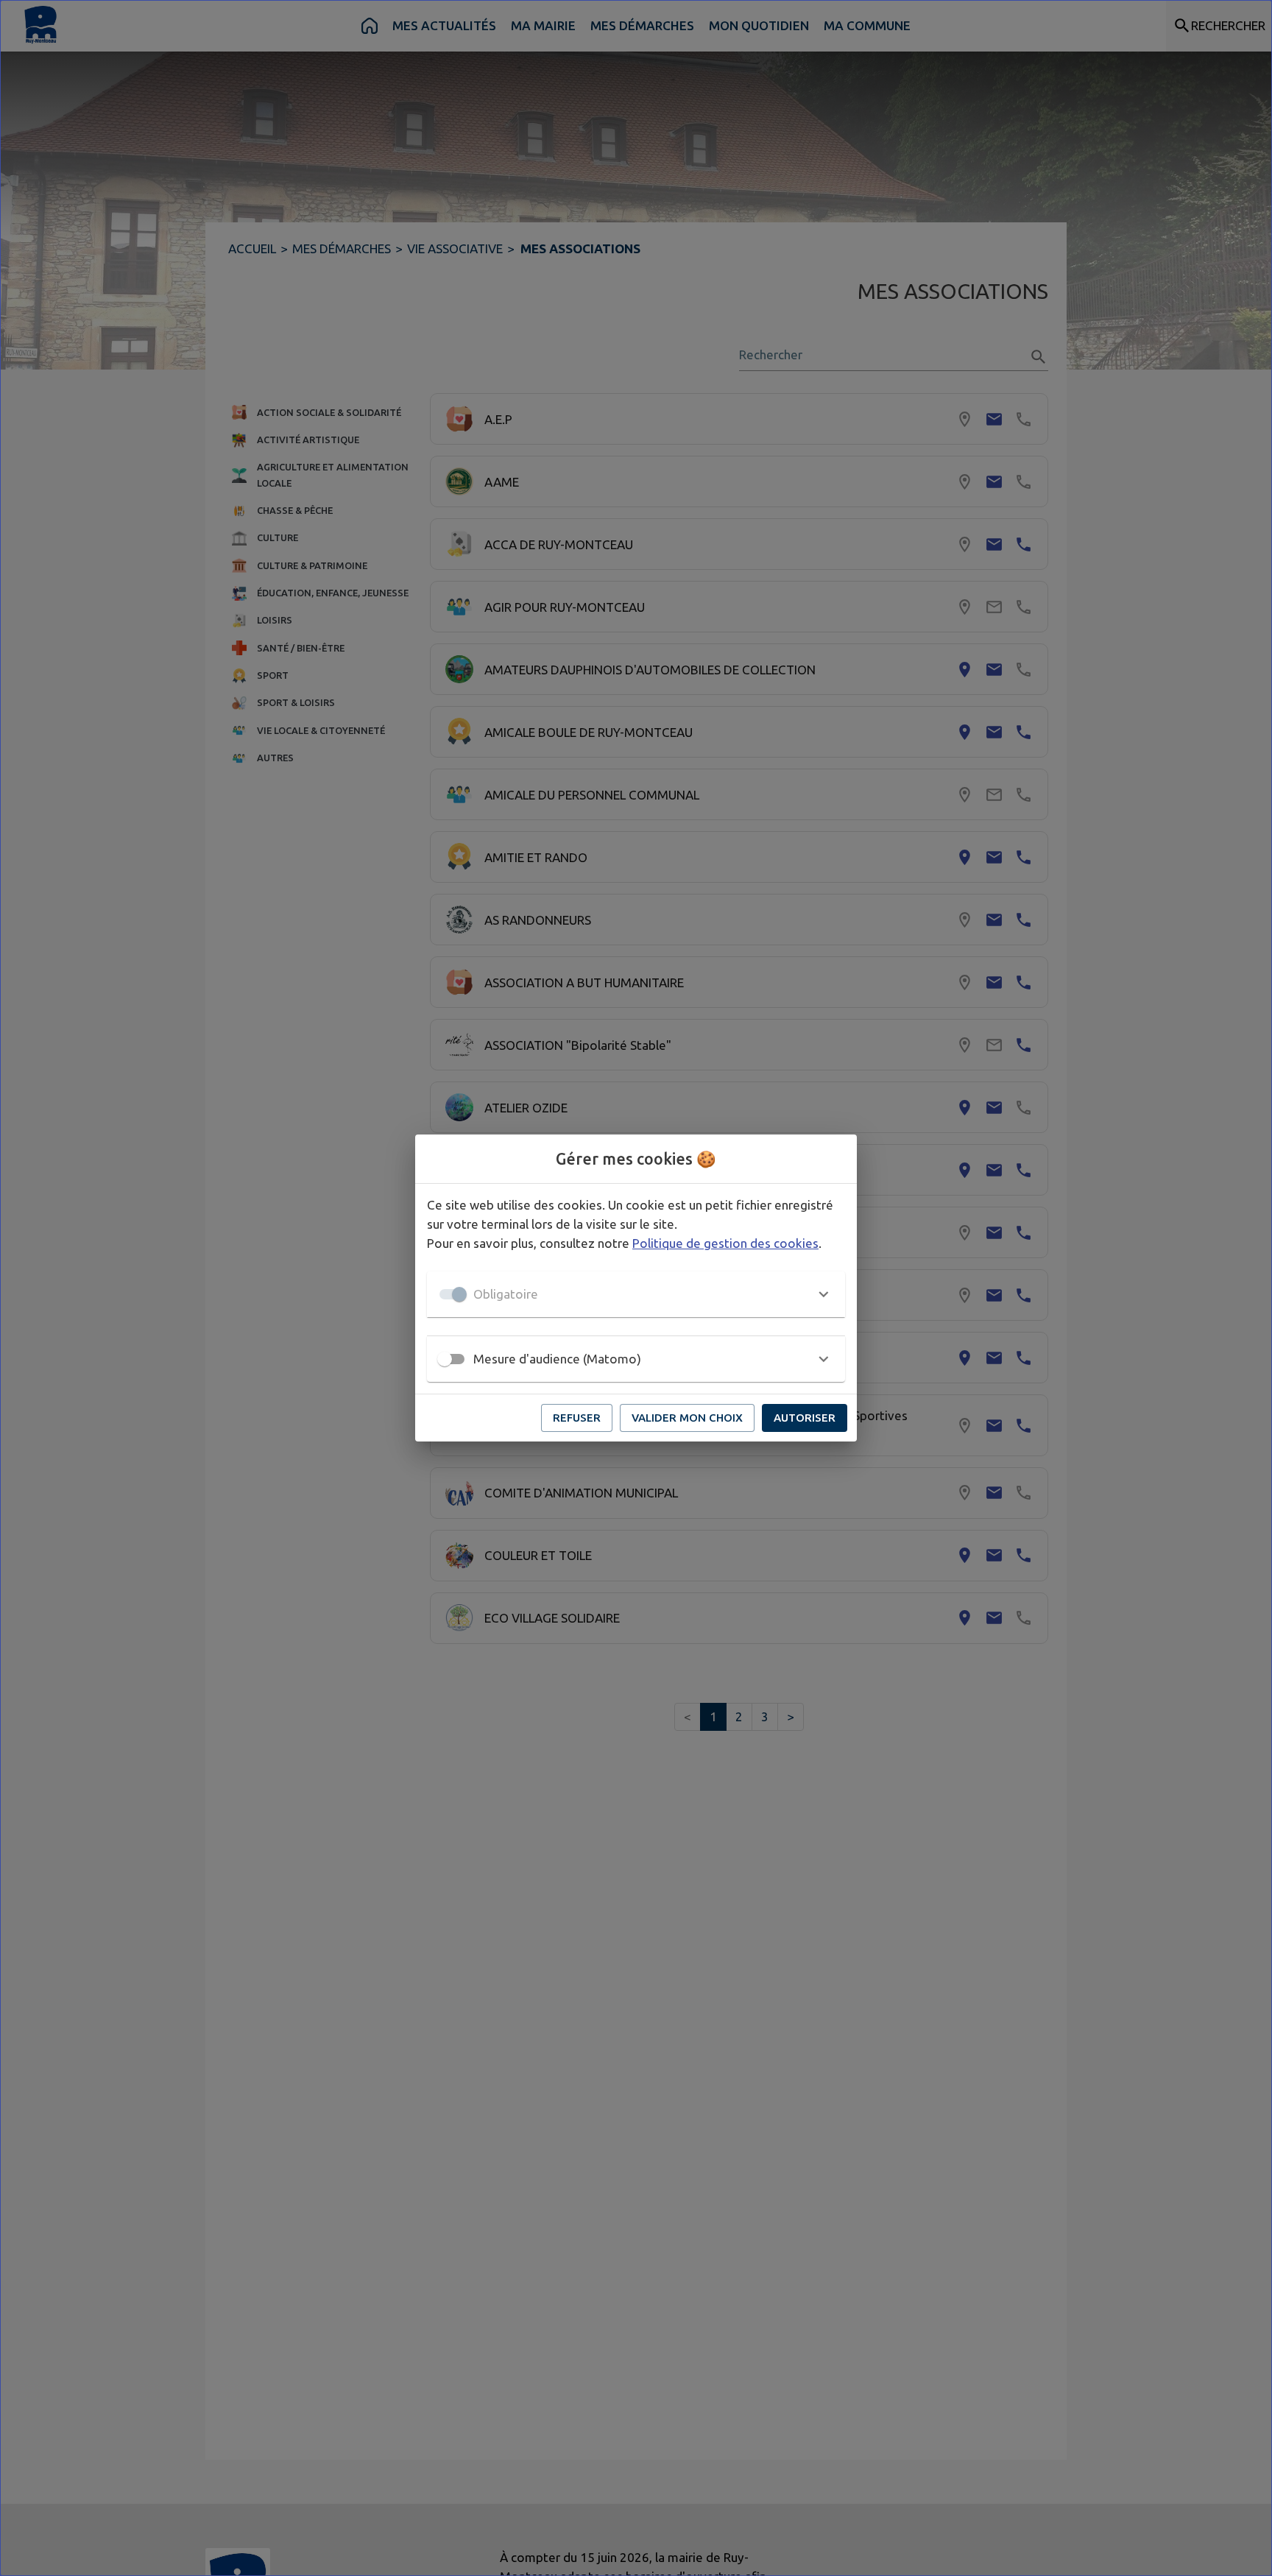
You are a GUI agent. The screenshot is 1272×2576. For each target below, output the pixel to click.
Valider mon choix (687, 1418)
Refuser (577, 1418)
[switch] (445, 1359)
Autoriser (805, 1418)
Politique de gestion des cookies (725, 1243)
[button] (636, 1294)
